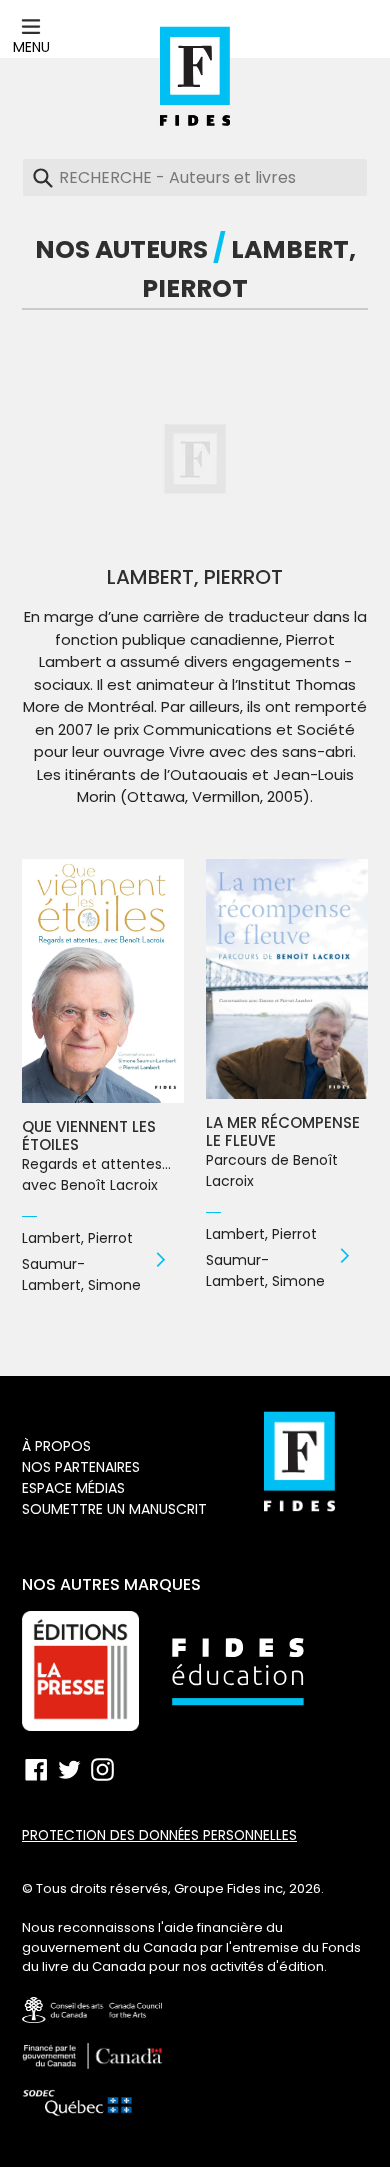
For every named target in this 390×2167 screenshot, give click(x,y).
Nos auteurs (121, 249)
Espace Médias (73, 1488)
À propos (56, 1446)
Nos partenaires (81, 1467)
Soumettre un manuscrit (114, 1509)
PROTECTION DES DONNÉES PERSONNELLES (159, 1835)
